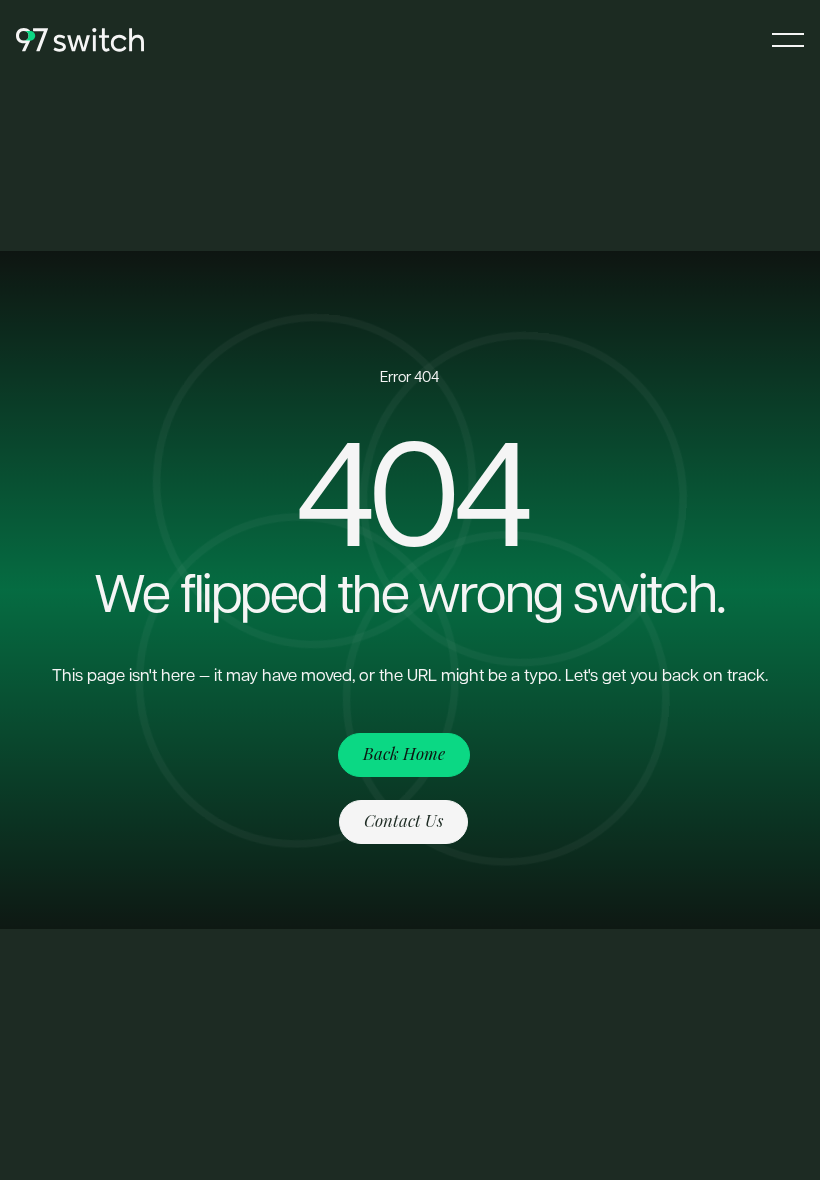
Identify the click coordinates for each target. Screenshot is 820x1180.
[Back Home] (404, 755)
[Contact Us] (403, 822)
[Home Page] (80, 40)
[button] (788, 40)
